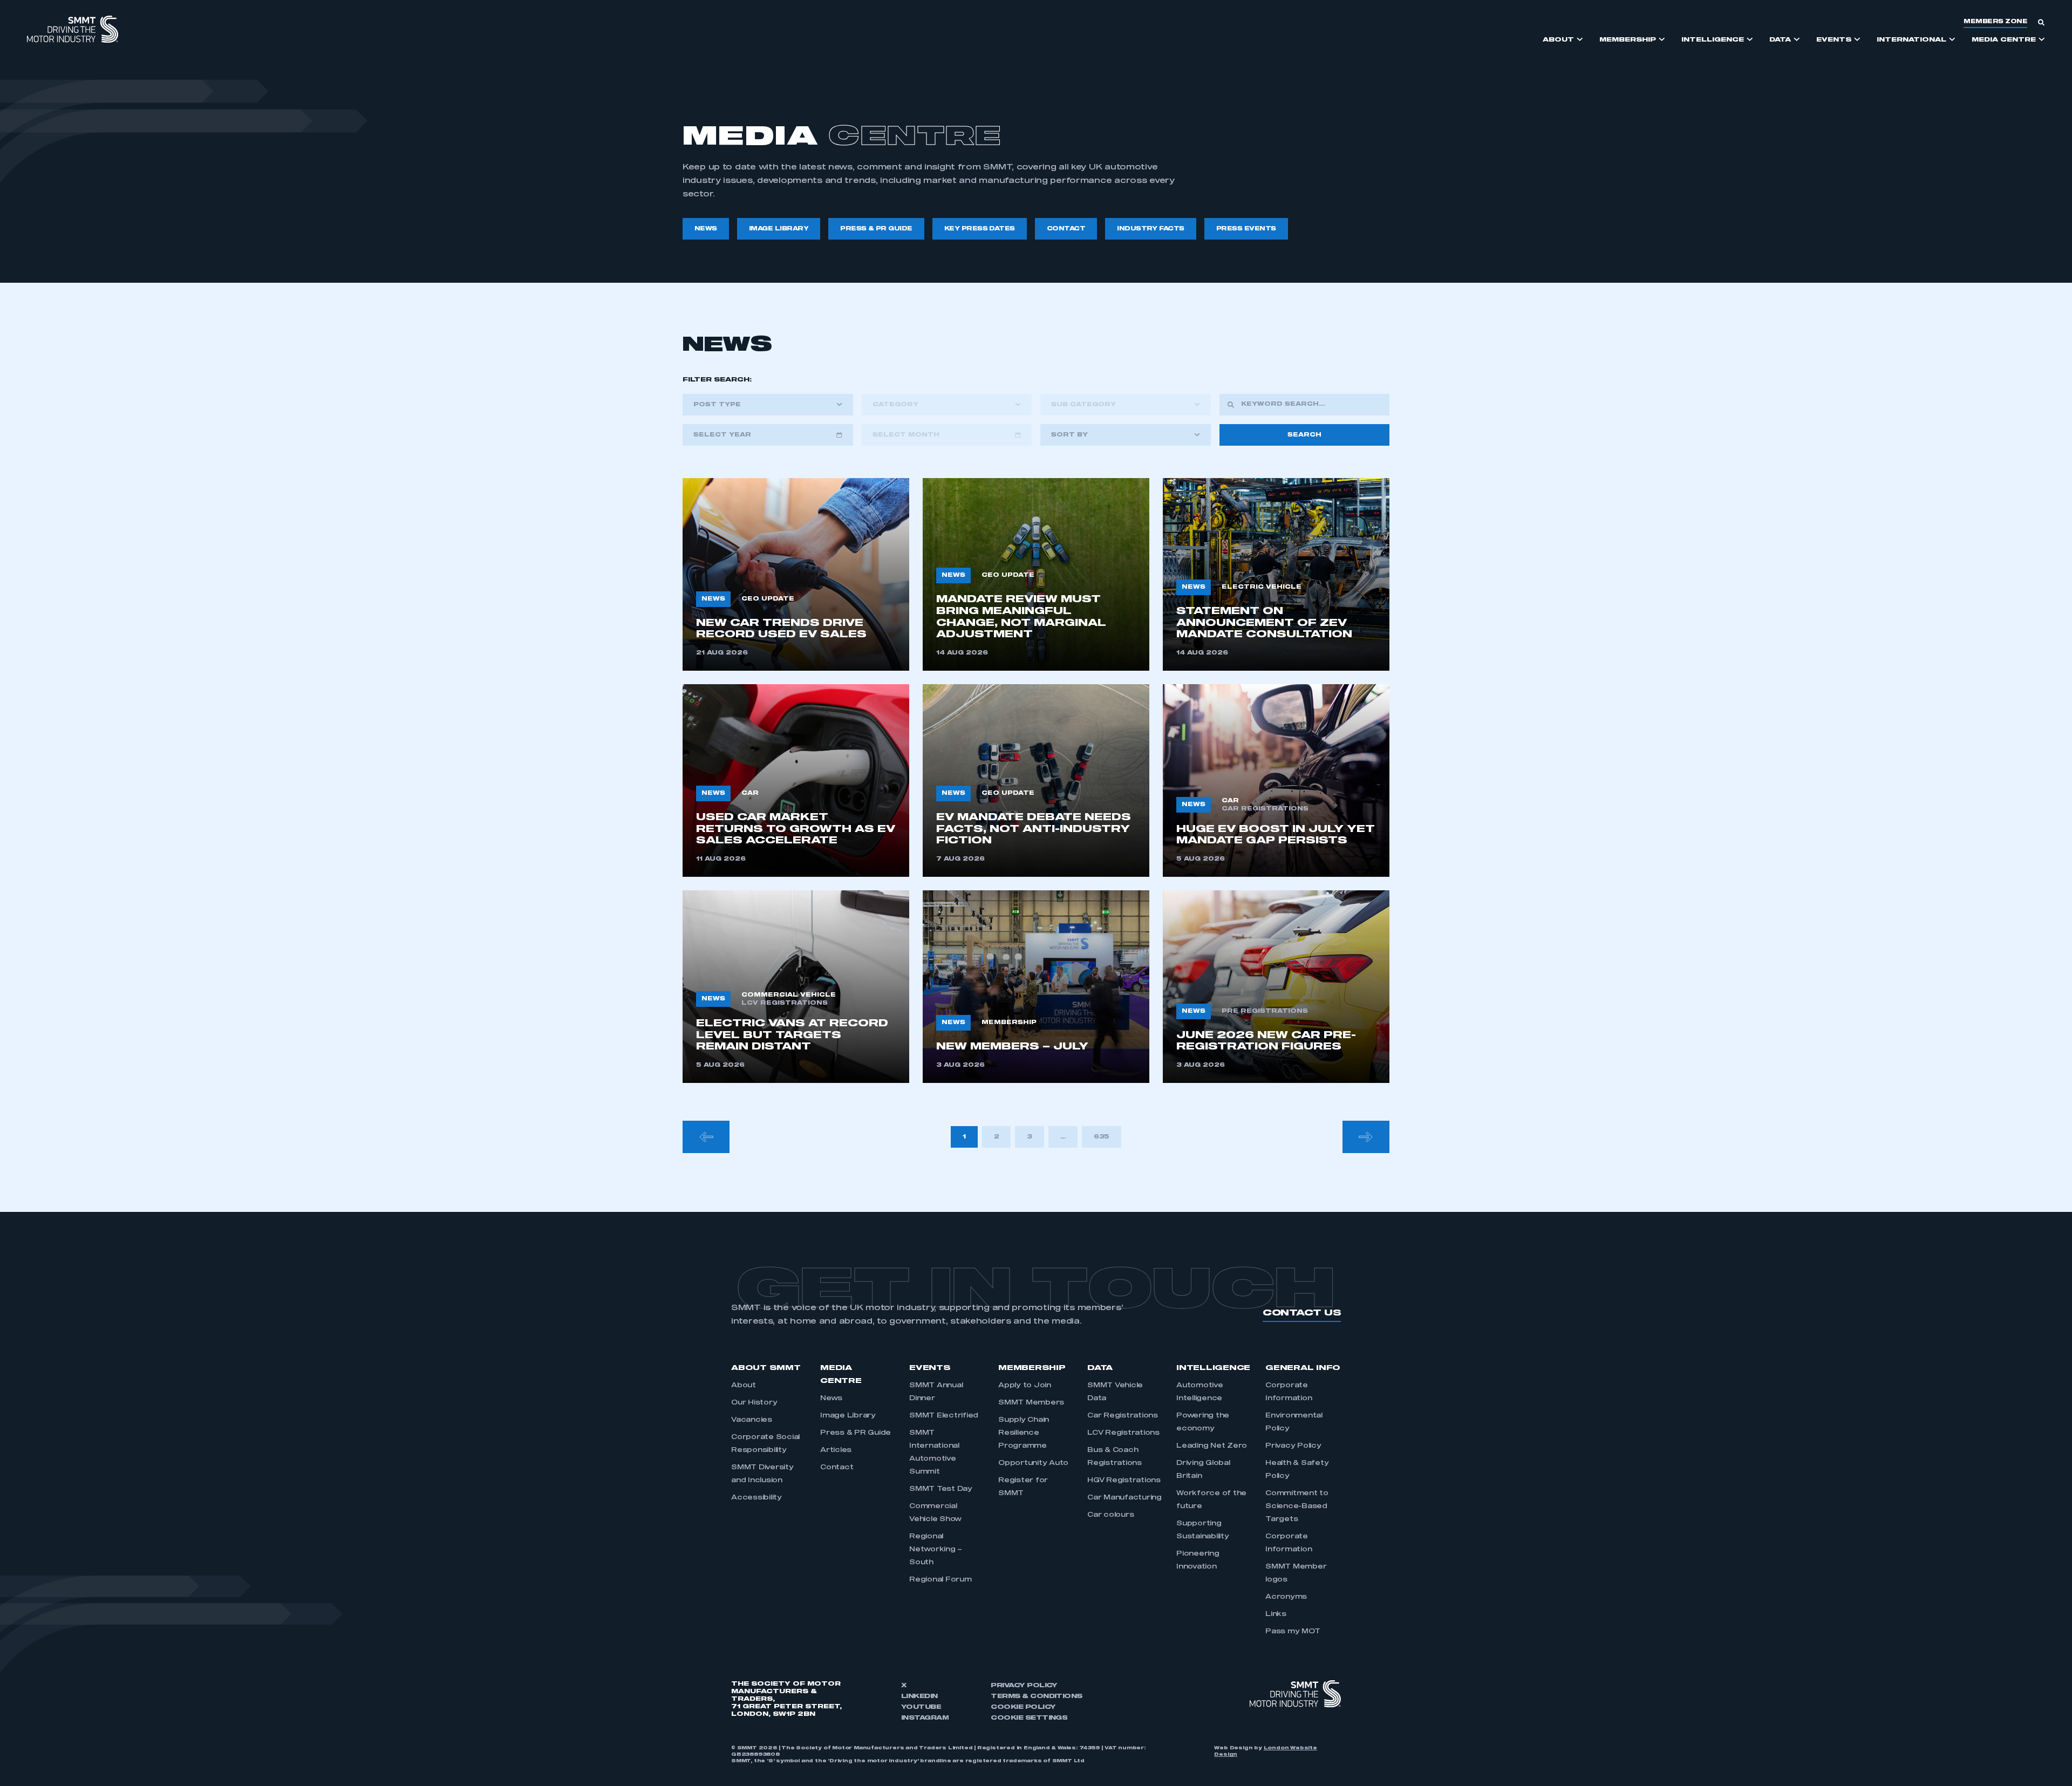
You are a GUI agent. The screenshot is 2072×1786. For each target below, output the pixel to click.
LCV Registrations (1123, 1433)
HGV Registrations (1124, 1481)
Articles (836, 1450)
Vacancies (752, 1420)
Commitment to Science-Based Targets (1297, 1506)
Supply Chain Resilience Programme (1024, 1433)
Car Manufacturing (1124, 1498)
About (744, 1386)
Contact (837, 1468)
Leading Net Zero (1212, 1446)
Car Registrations (1123, 1416)
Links (1276, 1614)
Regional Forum (940, 1580)
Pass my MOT (1293, 1632)
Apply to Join (1025, 1386)
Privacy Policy (1293, 1446)
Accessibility (756, 1498)
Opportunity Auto (1033, 1463)
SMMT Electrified (944, 1416)
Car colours (1110, 1515)
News (831, 1399)
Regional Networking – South (936, 1550)
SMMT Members (1031, 1403)
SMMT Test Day (941, 1489)
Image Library (848, 1416)
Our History (754, 1403)
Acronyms (1286, 1597)
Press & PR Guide (856, 1433)
